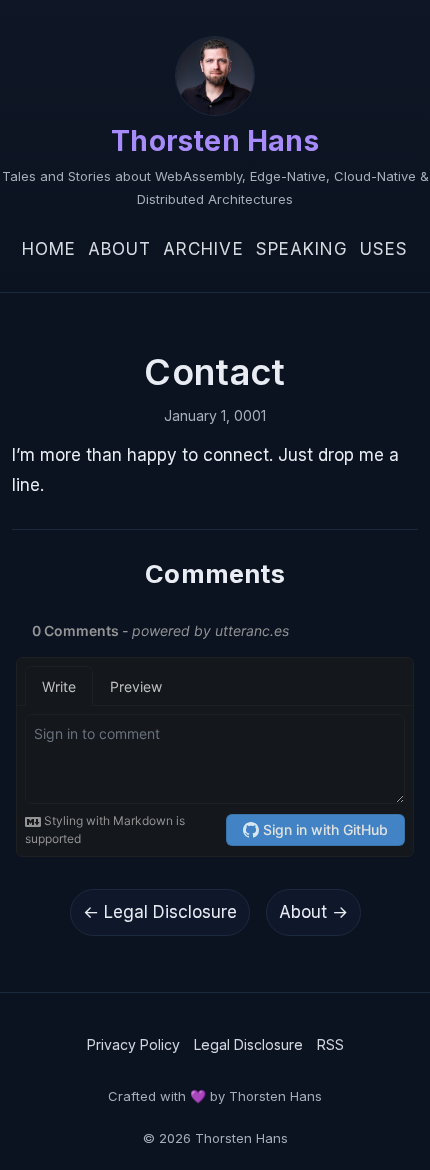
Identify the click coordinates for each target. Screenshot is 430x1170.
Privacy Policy (133, 1044)
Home (49, 249)
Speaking (302, 249)
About (119, 249)
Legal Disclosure (248, 1044)
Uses (384, 249)
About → (313, 912)
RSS (330, 1044)
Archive (203, 249)
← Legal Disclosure (160, 912)
